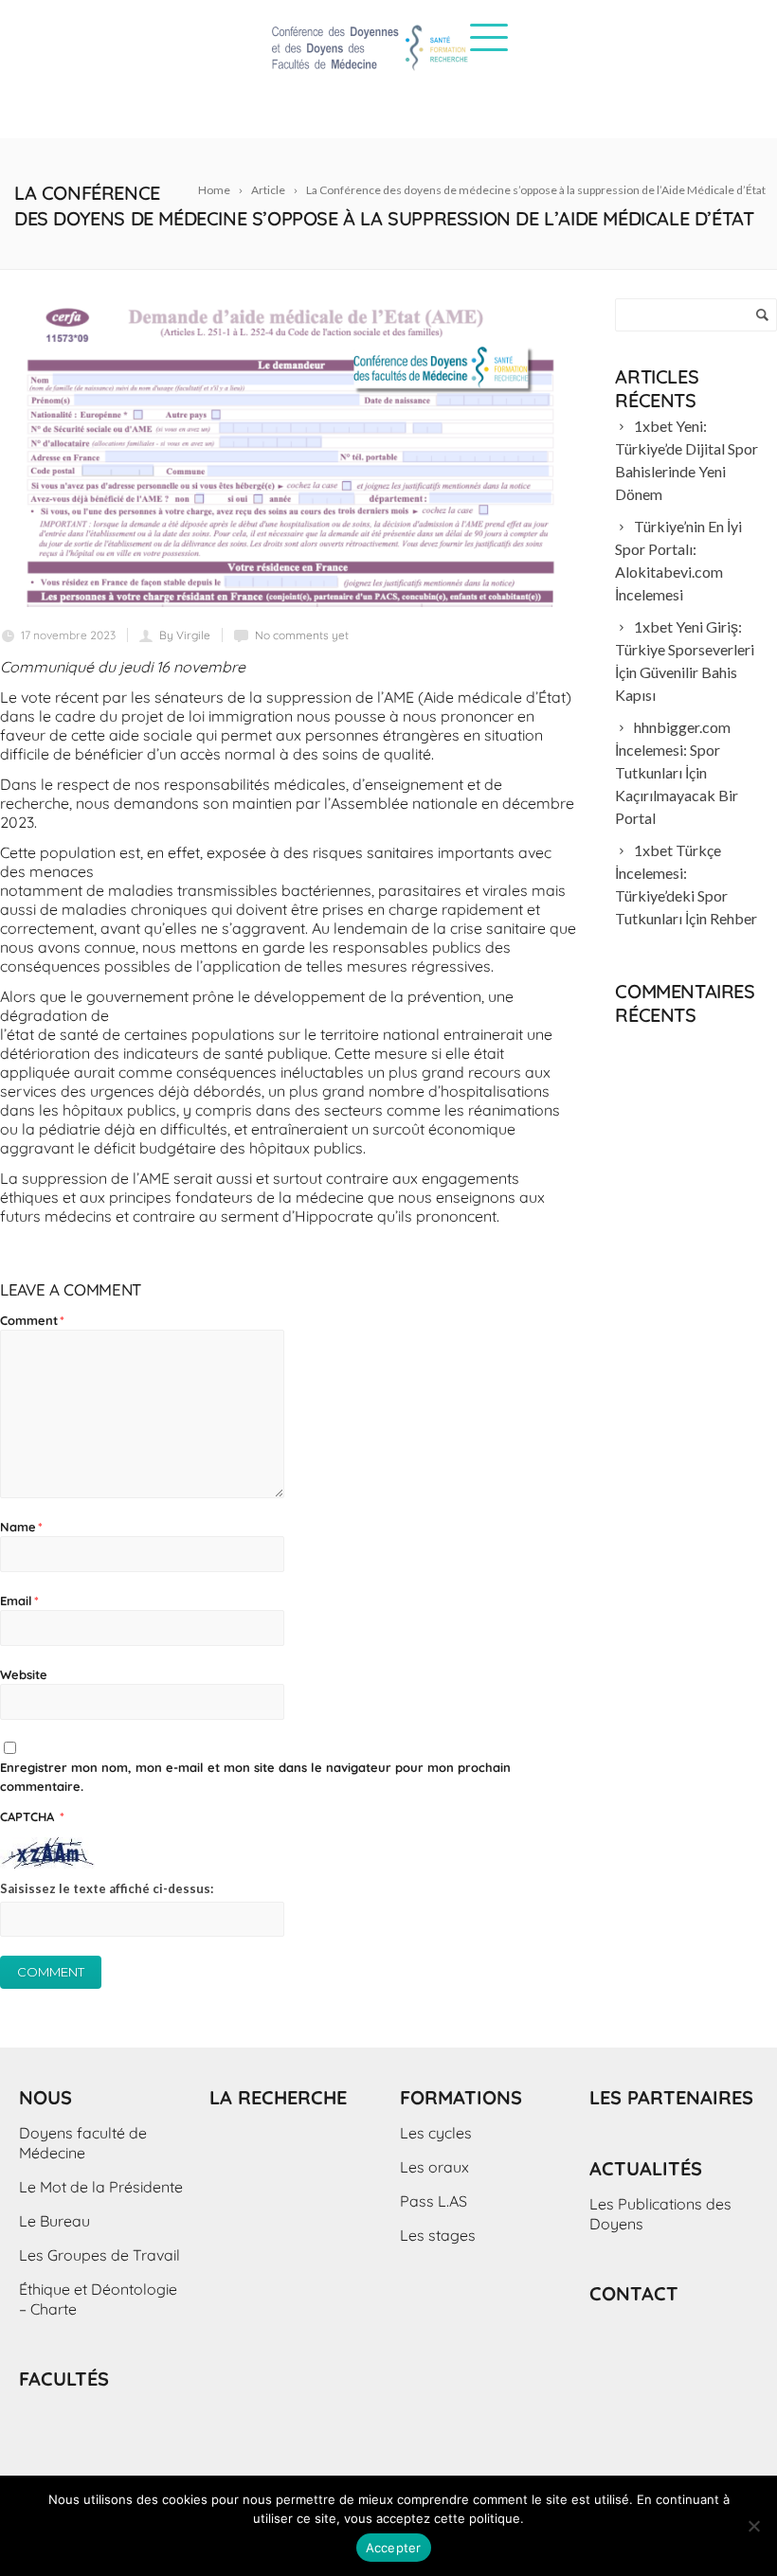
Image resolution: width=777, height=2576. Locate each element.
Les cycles (436, 2133)
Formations (461, 2097)
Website (24, 1674)
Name (21, 1527)
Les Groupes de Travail (99, 2255)
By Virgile (185, 635)
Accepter (394, 2548)
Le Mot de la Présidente (101, 2187)
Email (19, 1601)
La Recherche (278, 2097)
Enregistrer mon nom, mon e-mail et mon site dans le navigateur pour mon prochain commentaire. (255, 1777)
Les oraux (434, 2167)
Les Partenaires (671, 2097)
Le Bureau (54, 2221)
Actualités (646, 2168)
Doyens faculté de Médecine (83, 2143)
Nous (45, 2097)
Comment (32, 1320)
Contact (634, 2293)
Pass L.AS (434, 2201)
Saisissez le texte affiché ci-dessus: (107, 1888)
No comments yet (302, 635)
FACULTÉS (64, 2379)
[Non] (753, 2526)
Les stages (438, 2235)
